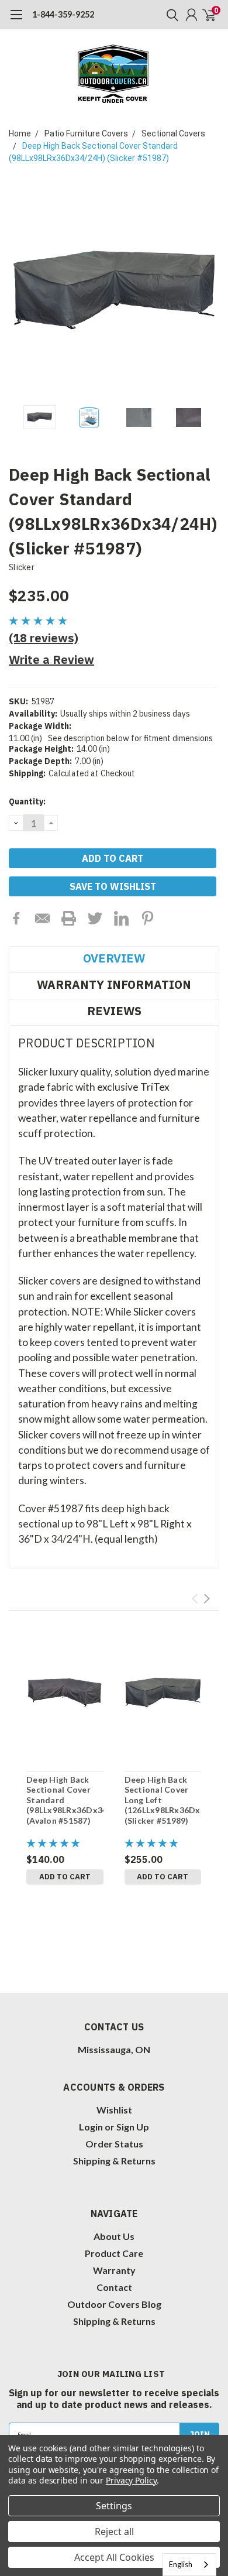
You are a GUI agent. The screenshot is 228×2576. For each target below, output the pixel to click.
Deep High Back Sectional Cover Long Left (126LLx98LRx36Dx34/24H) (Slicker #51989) (163, 1800)
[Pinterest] (148, 918)
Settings (114, 2506)
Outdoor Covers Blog (114, 2304)
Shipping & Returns (114, 2161)
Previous (20, 290)
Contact (114, 2287)
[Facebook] (16, 918)
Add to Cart (65, 1877)
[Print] (69, 918)
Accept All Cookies (114, 2557)
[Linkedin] (121, 918)
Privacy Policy (131, 2480)
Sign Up (133, 2127)
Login (91, 2127)
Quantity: (27, 801)
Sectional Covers (173, 133)
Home (20, 133)
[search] (170, 15)
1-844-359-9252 (63, 14)
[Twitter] (95, 918)
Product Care (114, 2253)
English (181, 2564)
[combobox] (189, 2565)
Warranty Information (114, 984)
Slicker (22, 567)
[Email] (42, 918)
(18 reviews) (44, 638)
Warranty (114, 2270)
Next (208, 290)
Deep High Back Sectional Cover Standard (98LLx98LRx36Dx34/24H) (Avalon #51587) (65, 1800)
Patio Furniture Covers (86, 133)
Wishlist (114, 2110)
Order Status (114, 2144)
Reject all (114, 2532)
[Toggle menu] (16, 20)
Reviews (114, 1011)
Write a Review (51, 660)
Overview (114, 958)
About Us (114, 2236)
